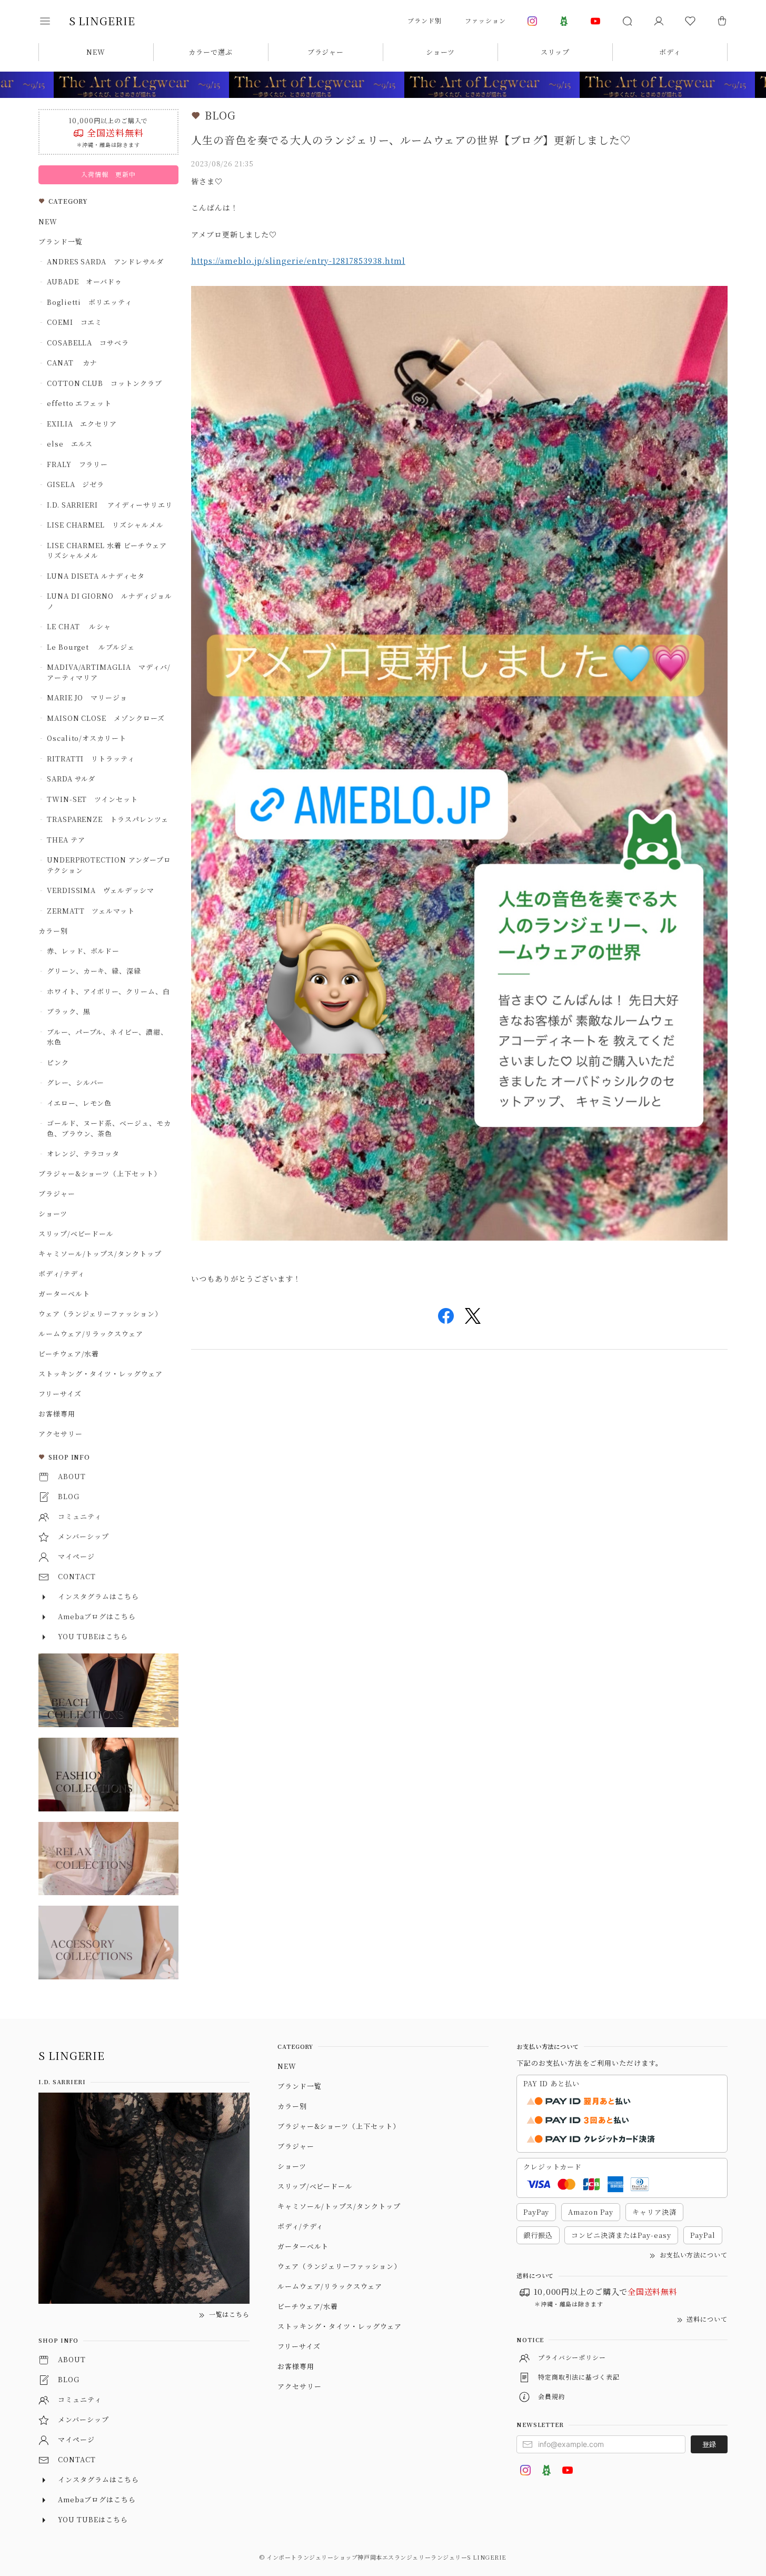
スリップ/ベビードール (76, 1233)
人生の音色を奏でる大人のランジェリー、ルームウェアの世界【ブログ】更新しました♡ (411, 140)
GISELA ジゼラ (76, 484)
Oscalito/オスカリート (87, 738)
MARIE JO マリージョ (87, 697)
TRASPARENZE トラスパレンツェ (108, 819)
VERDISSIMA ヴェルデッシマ (101, 890)
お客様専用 (57, 1414)
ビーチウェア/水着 (69, 1354)
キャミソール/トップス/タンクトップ (100, 1254)
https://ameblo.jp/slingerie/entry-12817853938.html (298, 261)
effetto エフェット (79, 403)
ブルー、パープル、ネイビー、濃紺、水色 (107, 1037)
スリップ (555, 52)
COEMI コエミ (78, 322)
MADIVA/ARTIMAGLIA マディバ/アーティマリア (109, 672)
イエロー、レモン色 (79, 1103)
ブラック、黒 (69, 1011)
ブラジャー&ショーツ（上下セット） (100, 1173)
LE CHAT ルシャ (83, 626)
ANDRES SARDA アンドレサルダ (105, 261)
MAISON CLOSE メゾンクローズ (106, 718)
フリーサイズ (60, 1394)
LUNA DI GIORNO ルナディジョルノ (110, 601)
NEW (96, 52)
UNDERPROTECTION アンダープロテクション (109, 865)
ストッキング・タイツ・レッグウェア (101, 1374)
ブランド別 (425, 20)
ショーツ (440, 52)
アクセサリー (61, 1434)
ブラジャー (326, 52)
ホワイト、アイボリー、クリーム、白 (108, 991)
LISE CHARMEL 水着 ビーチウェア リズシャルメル (110, 551)
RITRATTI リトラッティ (91, 759)
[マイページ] (659, 21)
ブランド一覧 (61, 241)
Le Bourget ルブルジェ (91, 647)
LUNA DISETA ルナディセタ (96, 576)
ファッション (485, 20)
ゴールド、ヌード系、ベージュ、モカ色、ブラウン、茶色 (109, 1128)
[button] (52, 21)
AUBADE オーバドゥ (85, 281)
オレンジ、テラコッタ (83, 1153)
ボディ (670, 52)
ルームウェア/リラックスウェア (91, 1334)
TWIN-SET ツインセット (92, 799)
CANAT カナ (72, 363)
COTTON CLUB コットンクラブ (105, 383)
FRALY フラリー (78, 464)
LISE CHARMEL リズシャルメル (105, 525)
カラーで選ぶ (211, 52)
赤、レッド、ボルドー (83, 951)
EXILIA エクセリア (82, 424)
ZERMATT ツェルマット (91, 911)
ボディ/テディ (62, 1274)
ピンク (58, 1062)
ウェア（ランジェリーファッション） (100, 1314)
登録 (709, 2444)
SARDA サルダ (71, 779)
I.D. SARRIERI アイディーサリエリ (110, 505)
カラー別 (53, 931)
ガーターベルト (64, 1294)
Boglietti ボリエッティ (89, 302)
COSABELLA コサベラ (88, 343)
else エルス (70, 444)
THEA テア (66, 840)
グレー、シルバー (76, 1082)
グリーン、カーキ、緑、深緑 (94, 971)
